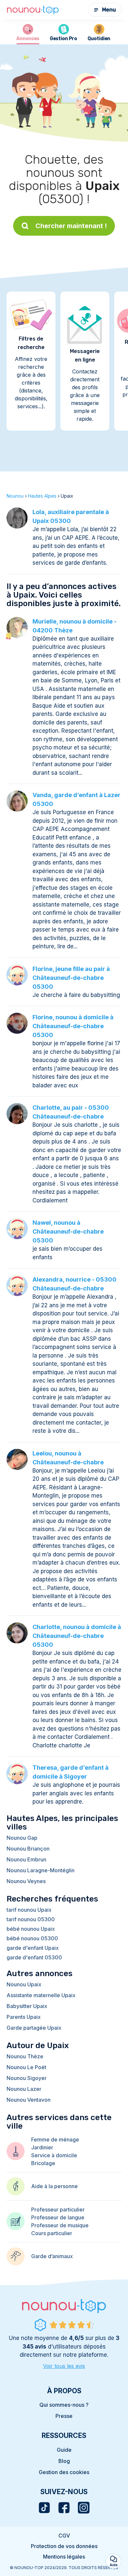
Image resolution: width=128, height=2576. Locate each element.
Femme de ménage (55, 2139)
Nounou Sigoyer (27, 2078)
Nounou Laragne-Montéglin (41, 1870)
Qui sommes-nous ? (64, 2405)
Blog (64, 2461)
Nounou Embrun (26, 1859)
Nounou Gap (22, 1838)
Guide (64, 2450)
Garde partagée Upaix (34, 2028)
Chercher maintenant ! (71, 226)
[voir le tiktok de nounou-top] (44, 2508)
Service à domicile (54, 2155)
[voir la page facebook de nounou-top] (64, 2508)
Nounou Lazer (24, 2089)
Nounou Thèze (25, 2056)
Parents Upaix (24, 2017)
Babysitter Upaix (27, 2006)
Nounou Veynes (26, 1881)
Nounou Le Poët (26, 2067)
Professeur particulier (58, 2210)
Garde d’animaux (52, 2256)
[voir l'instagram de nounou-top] (84, 2508)
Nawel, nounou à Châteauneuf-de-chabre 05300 (68, 1231)
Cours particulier (52, 2233)
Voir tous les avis (64, 2366)
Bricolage (43, 2163)
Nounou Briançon (28, 1849)
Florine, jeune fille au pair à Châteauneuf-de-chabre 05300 (71, 978)
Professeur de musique (60, 2225)
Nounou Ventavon (29, 2100)
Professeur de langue (58, 2217)
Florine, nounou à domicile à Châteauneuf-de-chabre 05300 (73, 1026)
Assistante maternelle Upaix (41, 1995)
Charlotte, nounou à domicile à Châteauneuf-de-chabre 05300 (77, 1636)
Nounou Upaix (24, 1984)
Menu (109, 10)
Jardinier (42, 2147)
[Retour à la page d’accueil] (33, 10)
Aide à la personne (54, 2186)
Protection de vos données (64, 2546)
